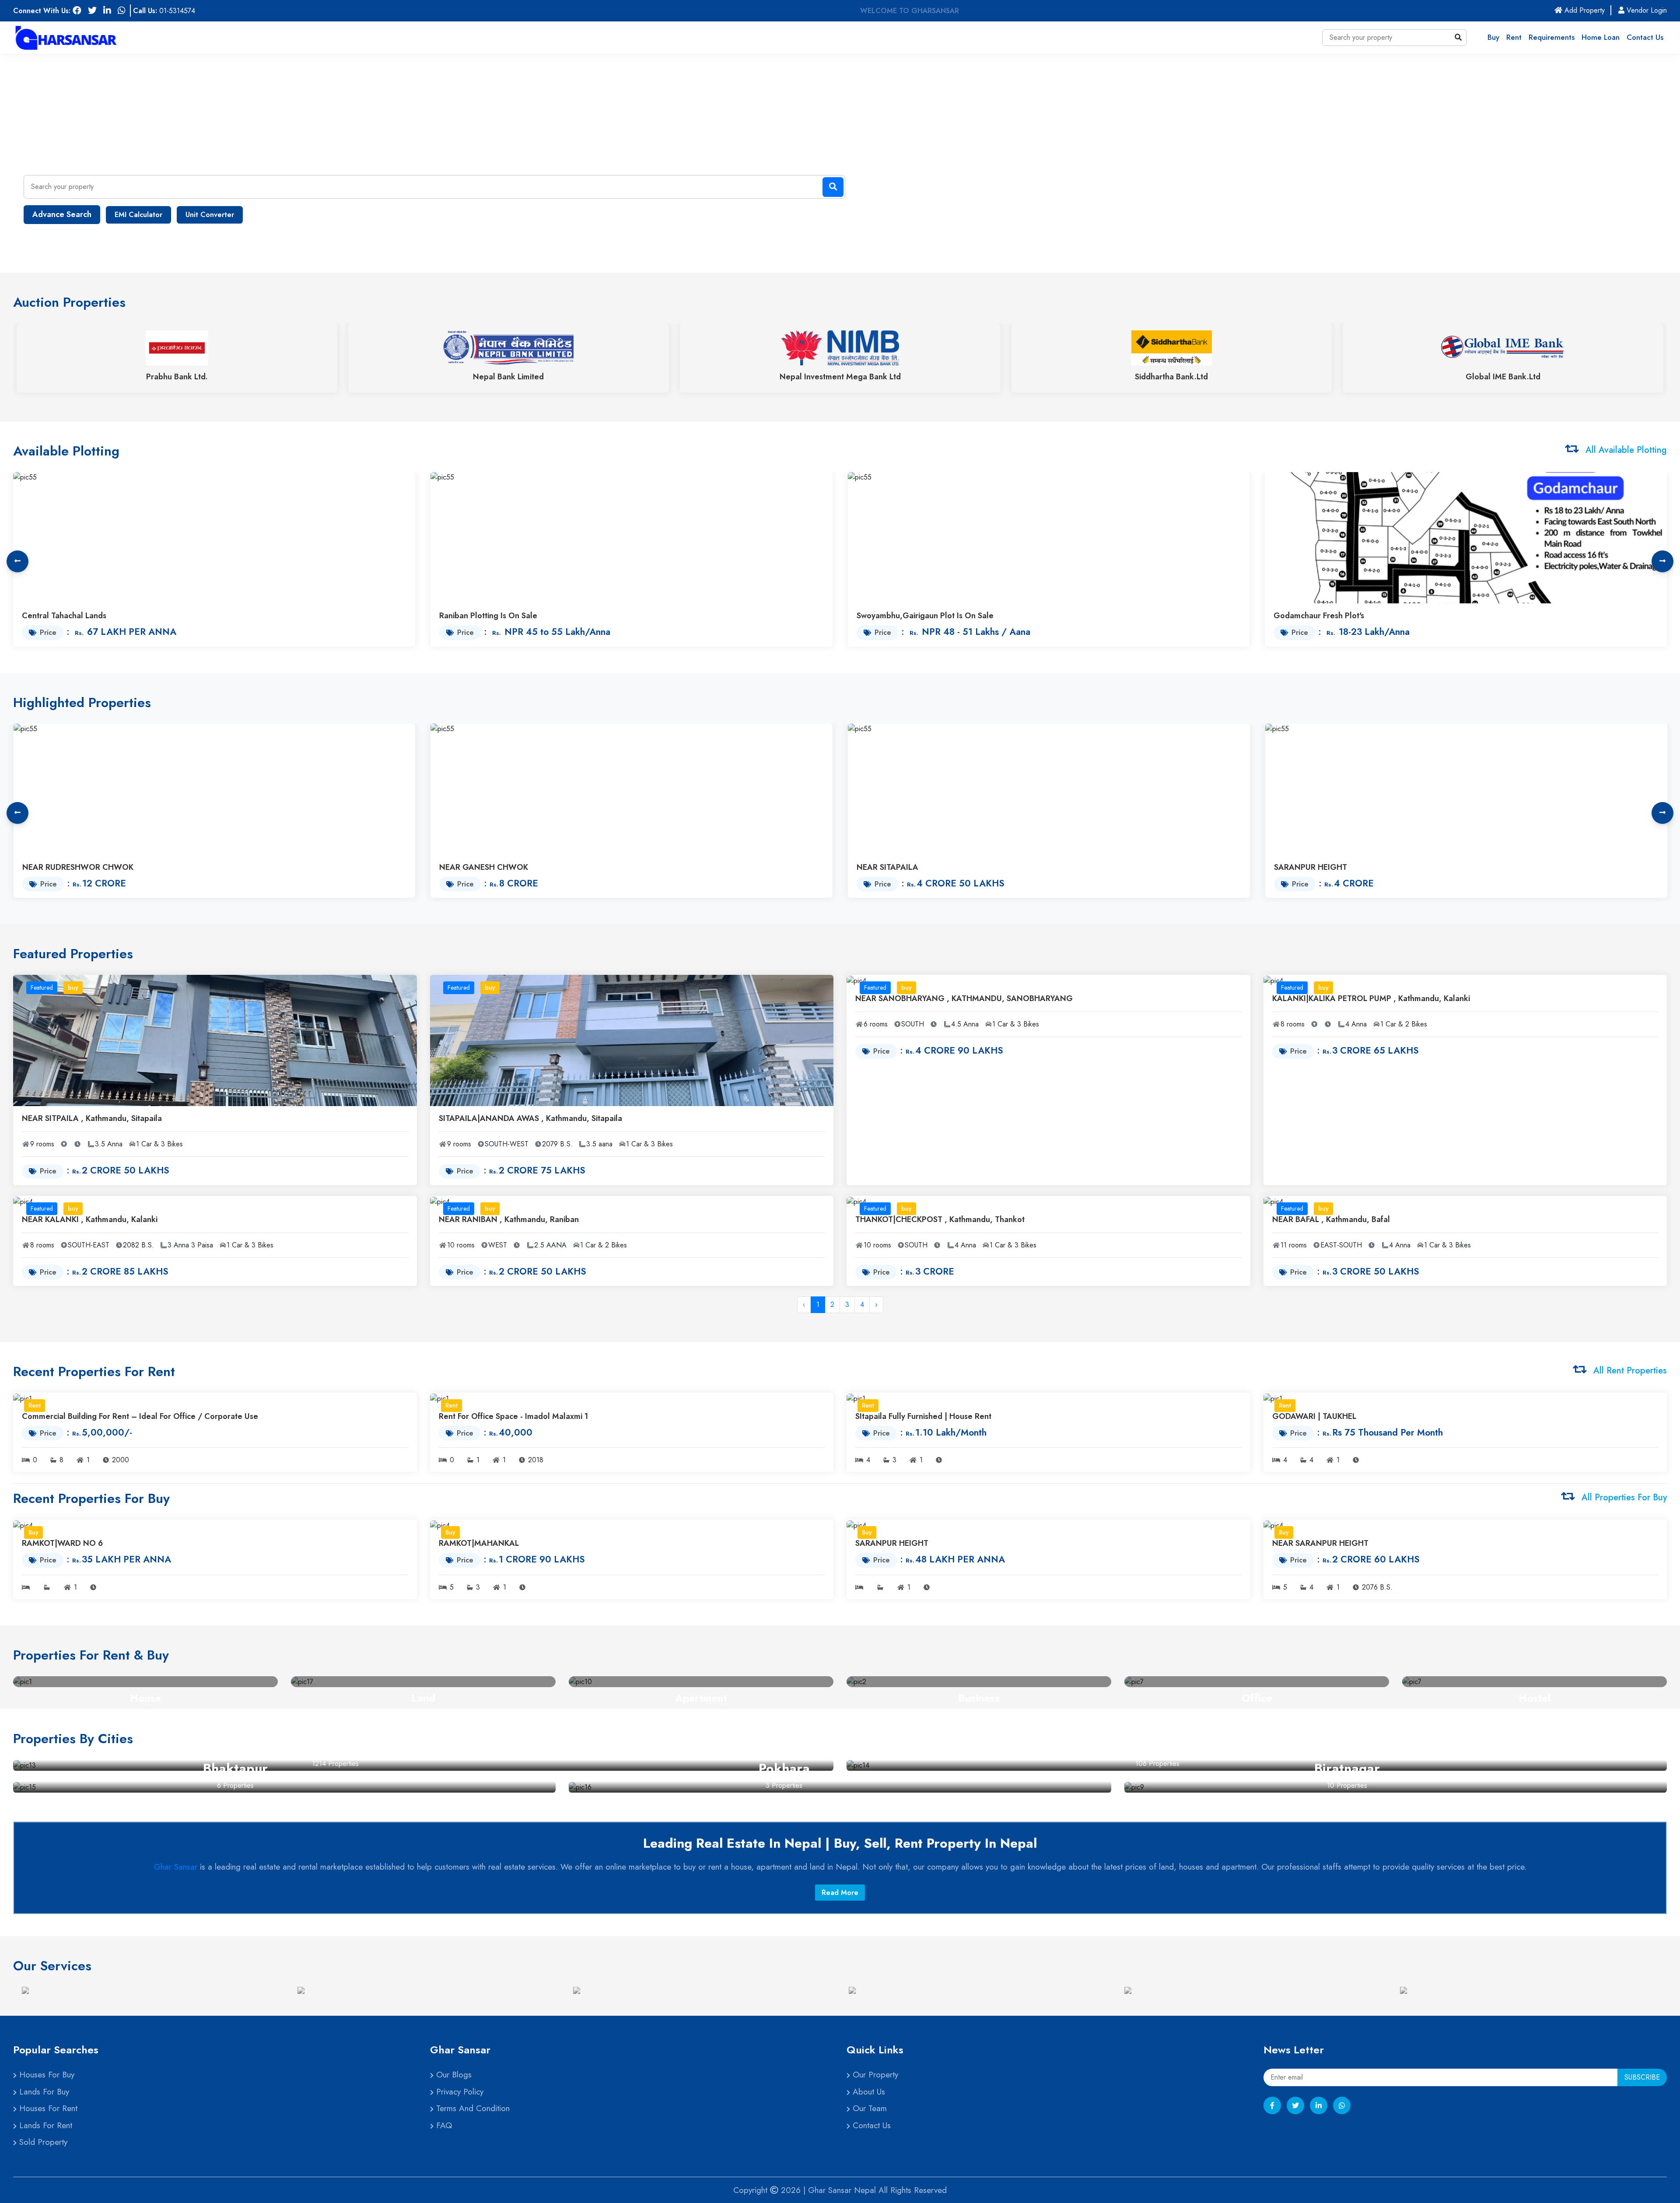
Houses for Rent (47, 2108)
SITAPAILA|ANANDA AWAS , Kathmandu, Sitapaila (530, 1118)
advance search (62, 214)
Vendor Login (1646, 10)
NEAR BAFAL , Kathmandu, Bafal (1331, 1219)
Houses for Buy (45, 2075)
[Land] (423, 1682)
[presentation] (17, 561)
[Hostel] (1535, 1682)
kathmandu (335, 1746)
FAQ (443, 2125)
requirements (1552, 37)
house (145, 1698)
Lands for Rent (44, 2125)
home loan (1601, 37)
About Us (868, 2092)
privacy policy (458, 2092)
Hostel (1535, 1698)
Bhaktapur (235, 1768)
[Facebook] (1272, 2105)
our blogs (453, 2075)
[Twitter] (1295, 2105)
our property (874, 2075)
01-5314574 (177, 11)
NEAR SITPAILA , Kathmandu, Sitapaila (92, 1118)
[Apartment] (701, 1682)
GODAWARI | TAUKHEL (1314, 1416)
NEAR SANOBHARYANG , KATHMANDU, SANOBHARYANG (964, 998)
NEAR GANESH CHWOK (484, 867)
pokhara (784, 1768)
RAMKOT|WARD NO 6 (62, 1543)
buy (1493, 37)
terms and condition (472, 2108)
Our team (868, 2108)
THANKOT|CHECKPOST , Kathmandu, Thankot (940, 1219)
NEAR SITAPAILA (887, 867)
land (423, 1698)
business (979, 1698)
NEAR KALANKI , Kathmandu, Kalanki (90, 1219)
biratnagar (1347, 1768)
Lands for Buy (43, 2092)
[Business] (979, 1682)
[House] (145, 1682)
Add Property (1587, 10)
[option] (151, 1990)
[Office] (1257, 1682)
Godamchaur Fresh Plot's (1319, 616)
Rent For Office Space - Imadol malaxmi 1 (513, 1416)
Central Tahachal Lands (64, 616)
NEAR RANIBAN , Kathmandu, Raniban (509, 1219)
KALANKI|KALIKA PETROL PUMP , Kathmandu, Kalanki (1371, 998)
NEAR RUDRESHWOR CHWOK (78, 867)
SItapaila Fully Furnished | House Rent (923, 1416)
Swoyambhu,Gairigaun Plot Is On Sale (925, 616)
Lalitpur (1157, 1746)
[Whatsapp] (1342, 2105)
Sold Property (42, 2142)
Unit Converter (210, 215)
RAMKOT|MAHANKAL (479, 1543)
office (1257, 1698)
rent (1514, 37)
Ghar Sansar (176, 1867)
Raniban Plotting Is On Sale (488, 616)
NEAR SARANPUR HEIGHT (1320, 1543)
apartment (701, 1698)
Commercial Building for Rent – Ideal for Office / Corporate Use (140, 1416)
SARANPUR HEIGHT (1311, 867)
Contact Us (1645, 37)
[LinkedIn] (1319, 2105)
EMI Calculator (138, 215)
